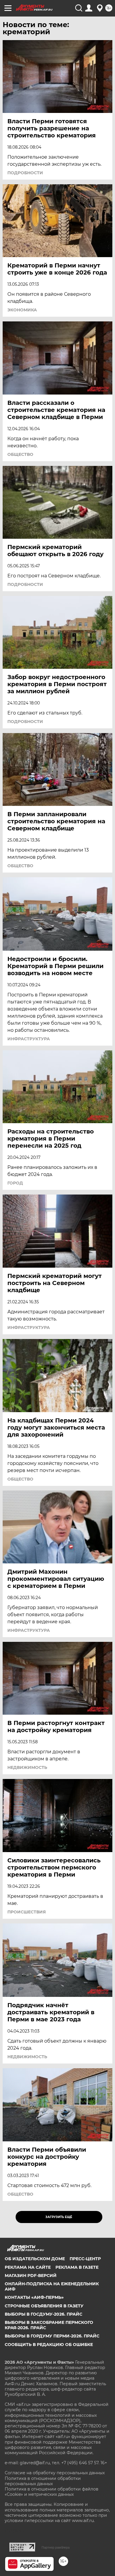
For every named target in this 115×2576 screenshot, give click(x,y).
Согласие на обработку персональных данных (55, 2473)
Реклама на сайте (28, 2267)
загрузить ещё (59, 2217)
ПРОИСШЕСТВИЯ (27, 1912)
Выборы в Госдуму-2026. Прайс (43, 2314)
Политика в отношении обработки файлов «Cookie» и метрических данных (52, 2492)
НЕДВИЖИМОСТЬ (27, 1767)
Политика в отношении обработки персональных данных (43, 2481)
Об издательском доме (35, 2259)
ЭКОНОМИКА (22, 310)
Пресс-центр (85, 2259)
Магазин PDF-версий (31, 2276)
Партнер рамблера (56, 2547)
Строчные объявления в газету (44, 2306)
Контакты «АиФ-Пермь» (34, 2297)
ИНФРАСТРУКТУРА (29, 1039)
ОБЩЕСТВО (20, 454)
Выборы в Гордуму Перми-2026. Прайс (52, 2336)
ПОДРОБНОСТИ (25, 173)
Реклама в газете (77, 2267)
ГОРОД (15, 1183)
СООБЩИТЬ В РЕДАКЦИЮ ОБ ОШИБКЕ (49, 2345)
